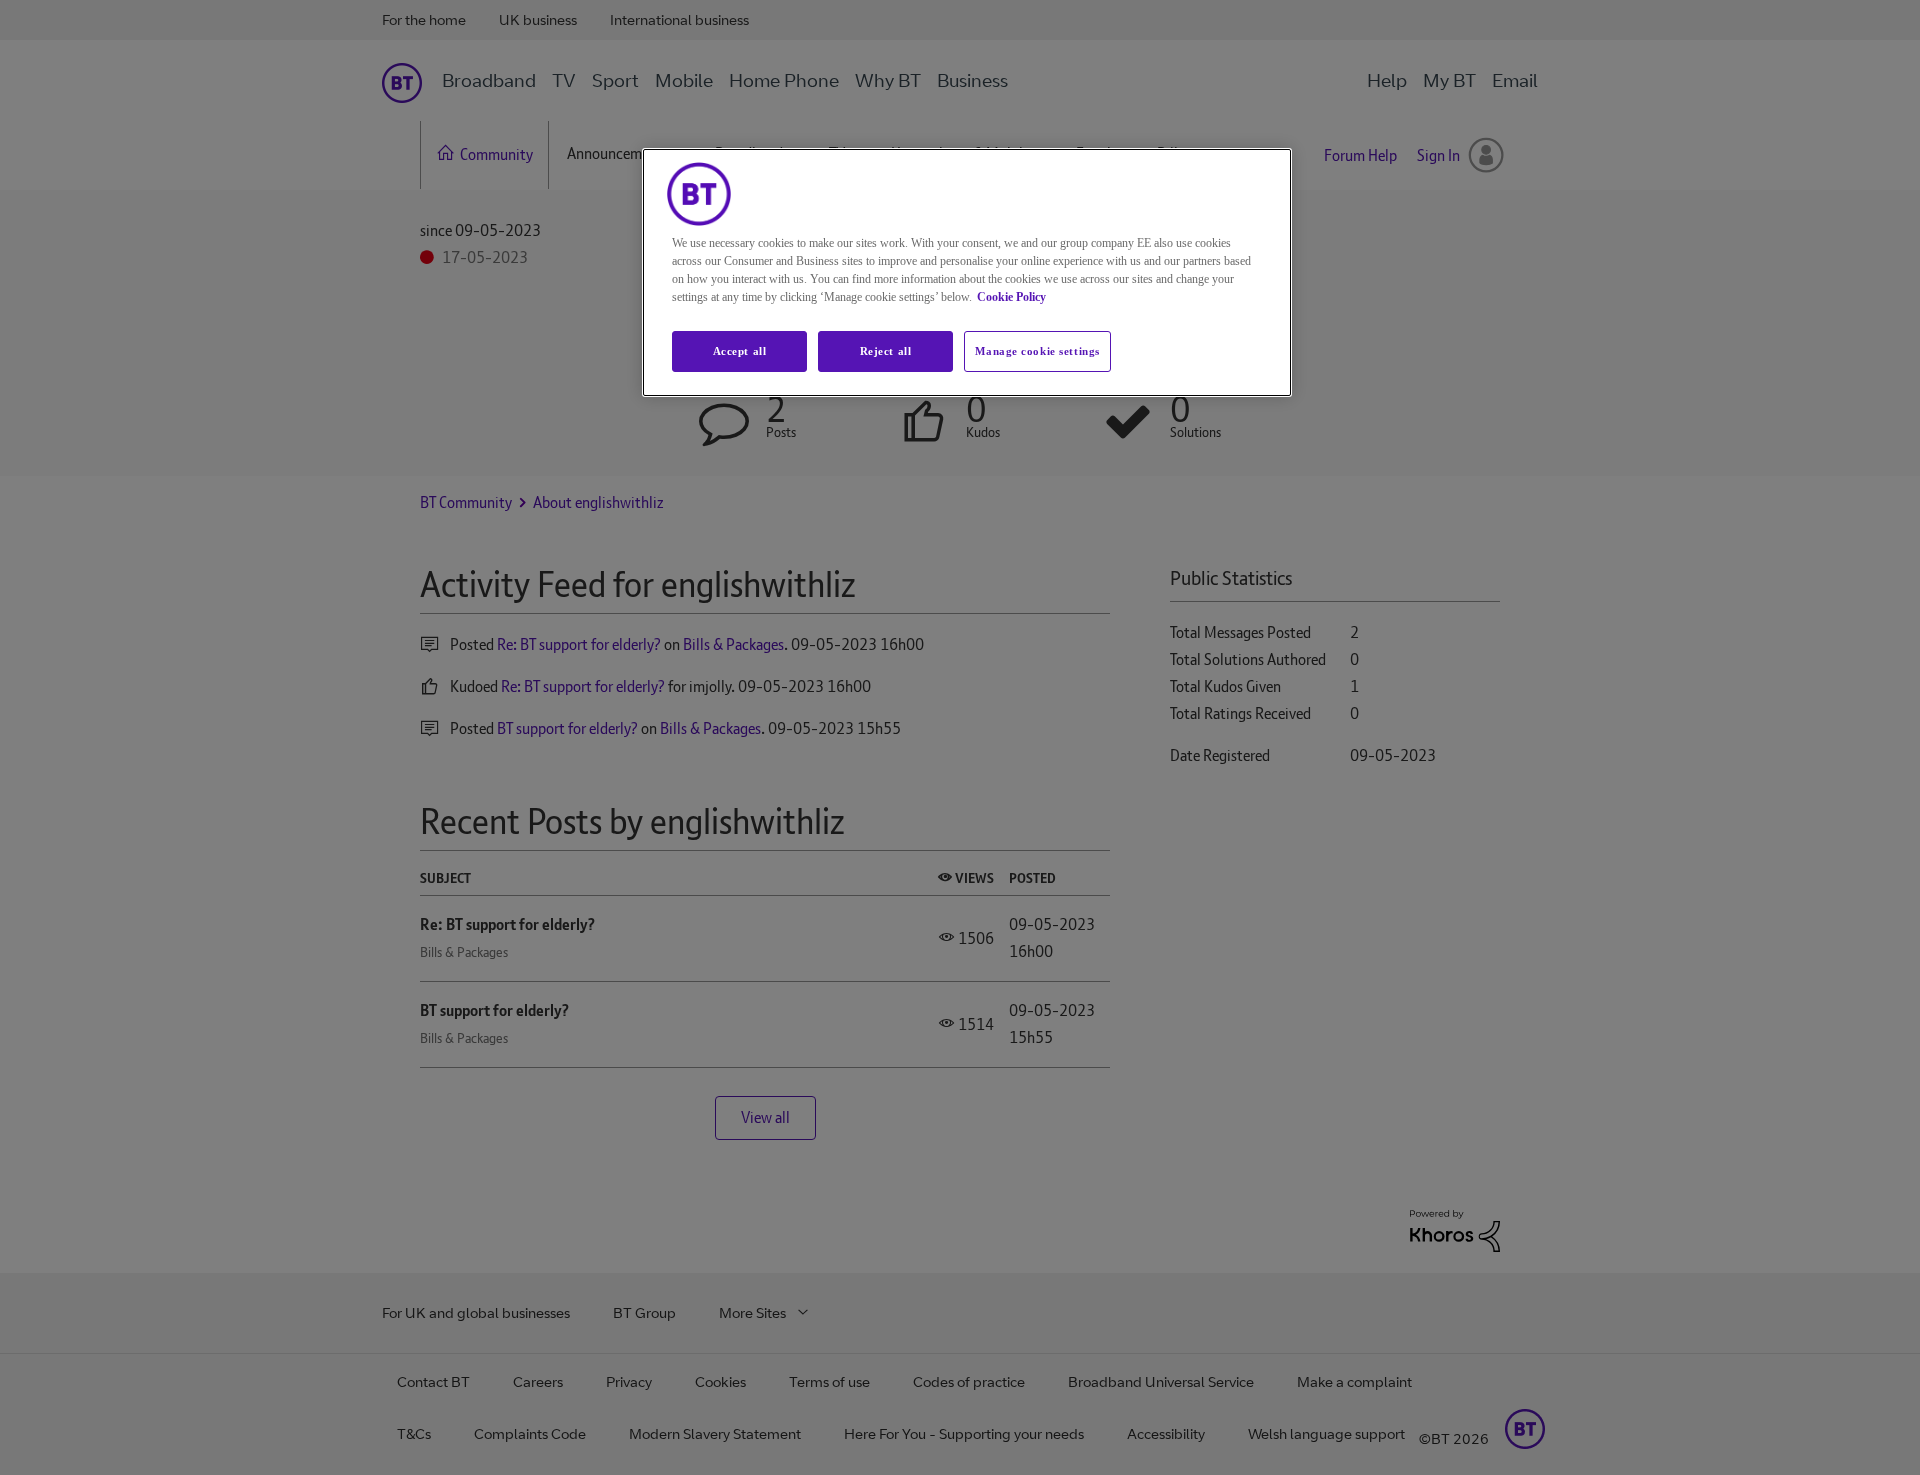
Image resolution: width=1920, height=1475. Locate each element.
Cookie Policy (1011, 297)
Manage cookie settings (1037, 351)
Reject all (886, 351)
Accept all (740, 351)
